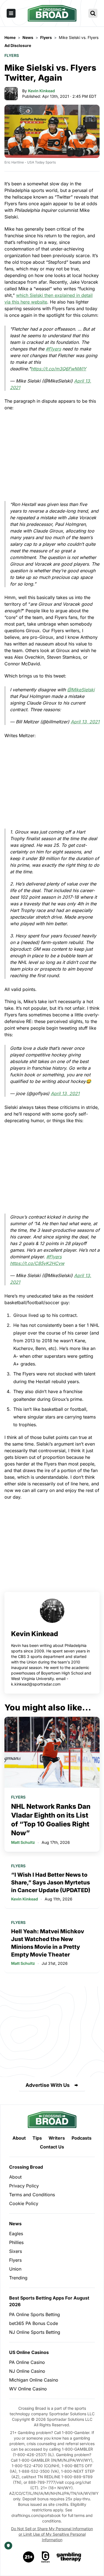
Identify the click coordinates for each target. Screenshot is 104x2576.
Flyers (12, 55)
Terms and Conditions (32, 2195)
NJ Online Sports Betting (35, 2332)
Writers (57, 2138)
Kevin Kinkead (41, 91)
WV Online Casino (28, 2389)
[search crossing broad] (93, 13)
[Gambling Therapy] (69, 2557)
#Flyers (53, 349)
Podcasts (82, 2138)
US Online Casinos (29, 2352)
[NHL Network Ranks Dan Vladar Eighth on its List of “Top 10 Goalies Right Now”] (52, 1752)
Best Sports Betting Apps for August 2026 (49, 2301)
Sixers (16, 2251)
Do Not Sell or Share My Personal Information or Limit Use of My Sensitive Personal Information (52, 2534)
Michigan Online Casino (34, 2380)
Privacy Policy (24, 2186)
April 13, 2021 (85, 722)
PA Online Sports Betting (35, 2314)
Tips (37, 2138)
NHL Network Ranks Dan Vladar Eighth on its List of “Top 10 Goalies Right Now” (51, 1820)
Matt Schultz (23, 1842)
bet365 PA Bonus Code (34, 2323)
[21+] (29, 2557)
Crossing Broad (26, 2167)
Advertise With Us (48, 2085)
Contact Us (52, 2147)
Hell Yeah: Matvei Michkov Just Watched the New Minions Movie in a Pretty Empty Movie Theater (48, 1943)
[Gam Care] (46, 2557)
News (15, 2224)
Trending (18, 2278)
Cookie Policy (24, 2203)
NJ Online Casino (27, 2371)
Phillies (16, 2242)
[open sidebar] (11, 13)
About (19, 2138)
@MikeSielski (81, 690)
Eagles (16, 2234)
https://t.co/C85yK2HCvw (37, 1263)
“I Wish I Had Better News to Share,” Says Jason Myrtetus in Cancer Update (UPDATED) (51, 1882)
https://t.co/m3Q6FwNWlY (59, 369)
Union (15, 2269)
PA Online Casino (27, 2362)
